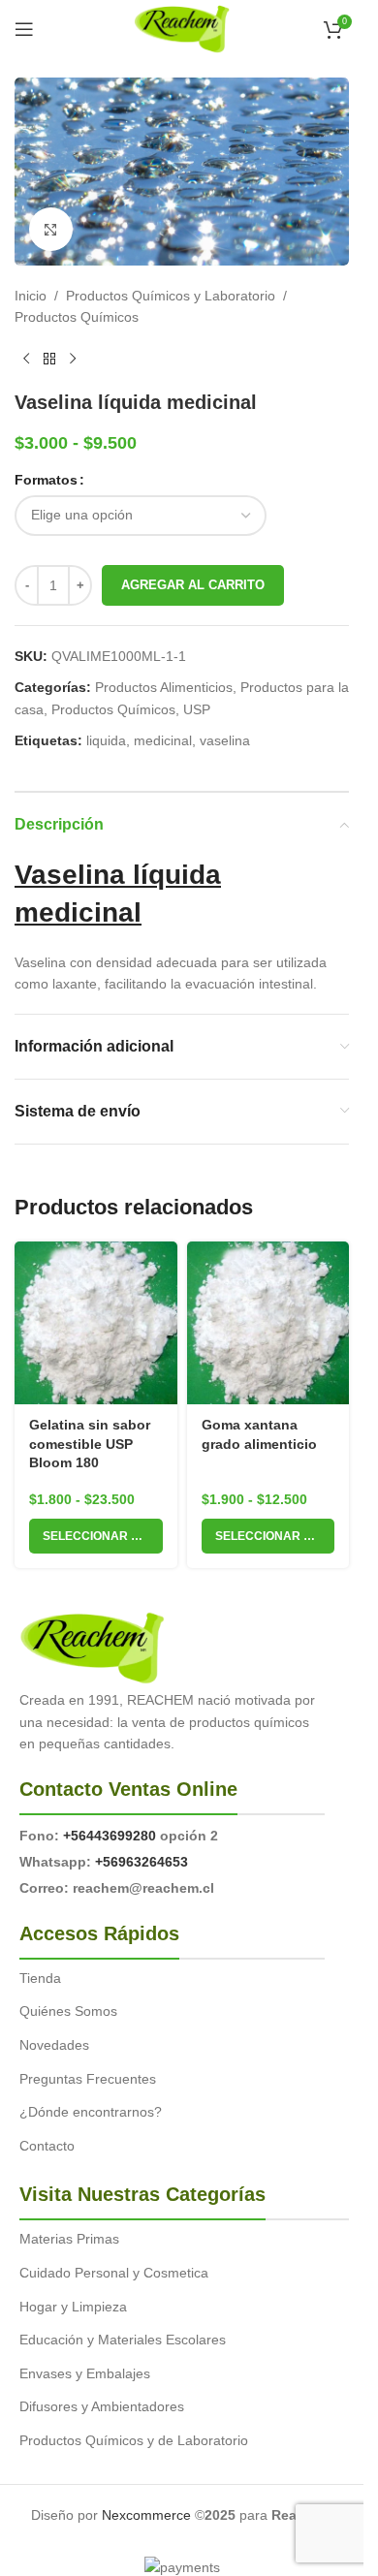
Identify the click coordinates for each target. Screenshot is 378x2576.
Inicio (31, 296)
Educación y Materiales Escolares (123, 2340)
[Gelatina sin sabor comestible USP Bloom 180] (96, 1323)
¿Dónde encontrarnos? (91, 2112)
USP (197, 709)
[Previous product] (26, 360)
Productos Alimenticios (164, 687)
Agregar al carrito (193, 585)
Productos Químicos (77, 317)
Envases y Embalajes (85, 2373)
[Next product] (73, 360)
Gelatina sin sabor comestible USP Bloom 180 (90, 1444)
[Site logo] (182, 28)
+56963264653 (142, 1862)
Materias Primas (69, 2239)
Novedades (54, 2045)
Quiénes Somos (68, 2011)
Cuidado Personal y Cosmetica (114, 2273)
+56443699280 (110, 1836)
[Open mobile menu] (24, 29)
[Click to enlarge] (51, 229)
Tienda (40, 1978)
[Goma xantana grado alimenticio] (268, 1323)
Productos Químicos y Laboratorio (171, 296)
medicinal (163, 740)
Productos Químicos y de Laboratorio (134, 2440)
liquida (106, 740)
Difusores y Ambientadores (102, 2406)
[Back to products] (49, 360)
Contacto (47, 2146)
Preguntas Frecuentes (88, 2079)
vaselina (225, 740)
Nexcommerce (146, 2515)
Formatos (46, 480)
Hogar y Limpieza (73, 2307)
